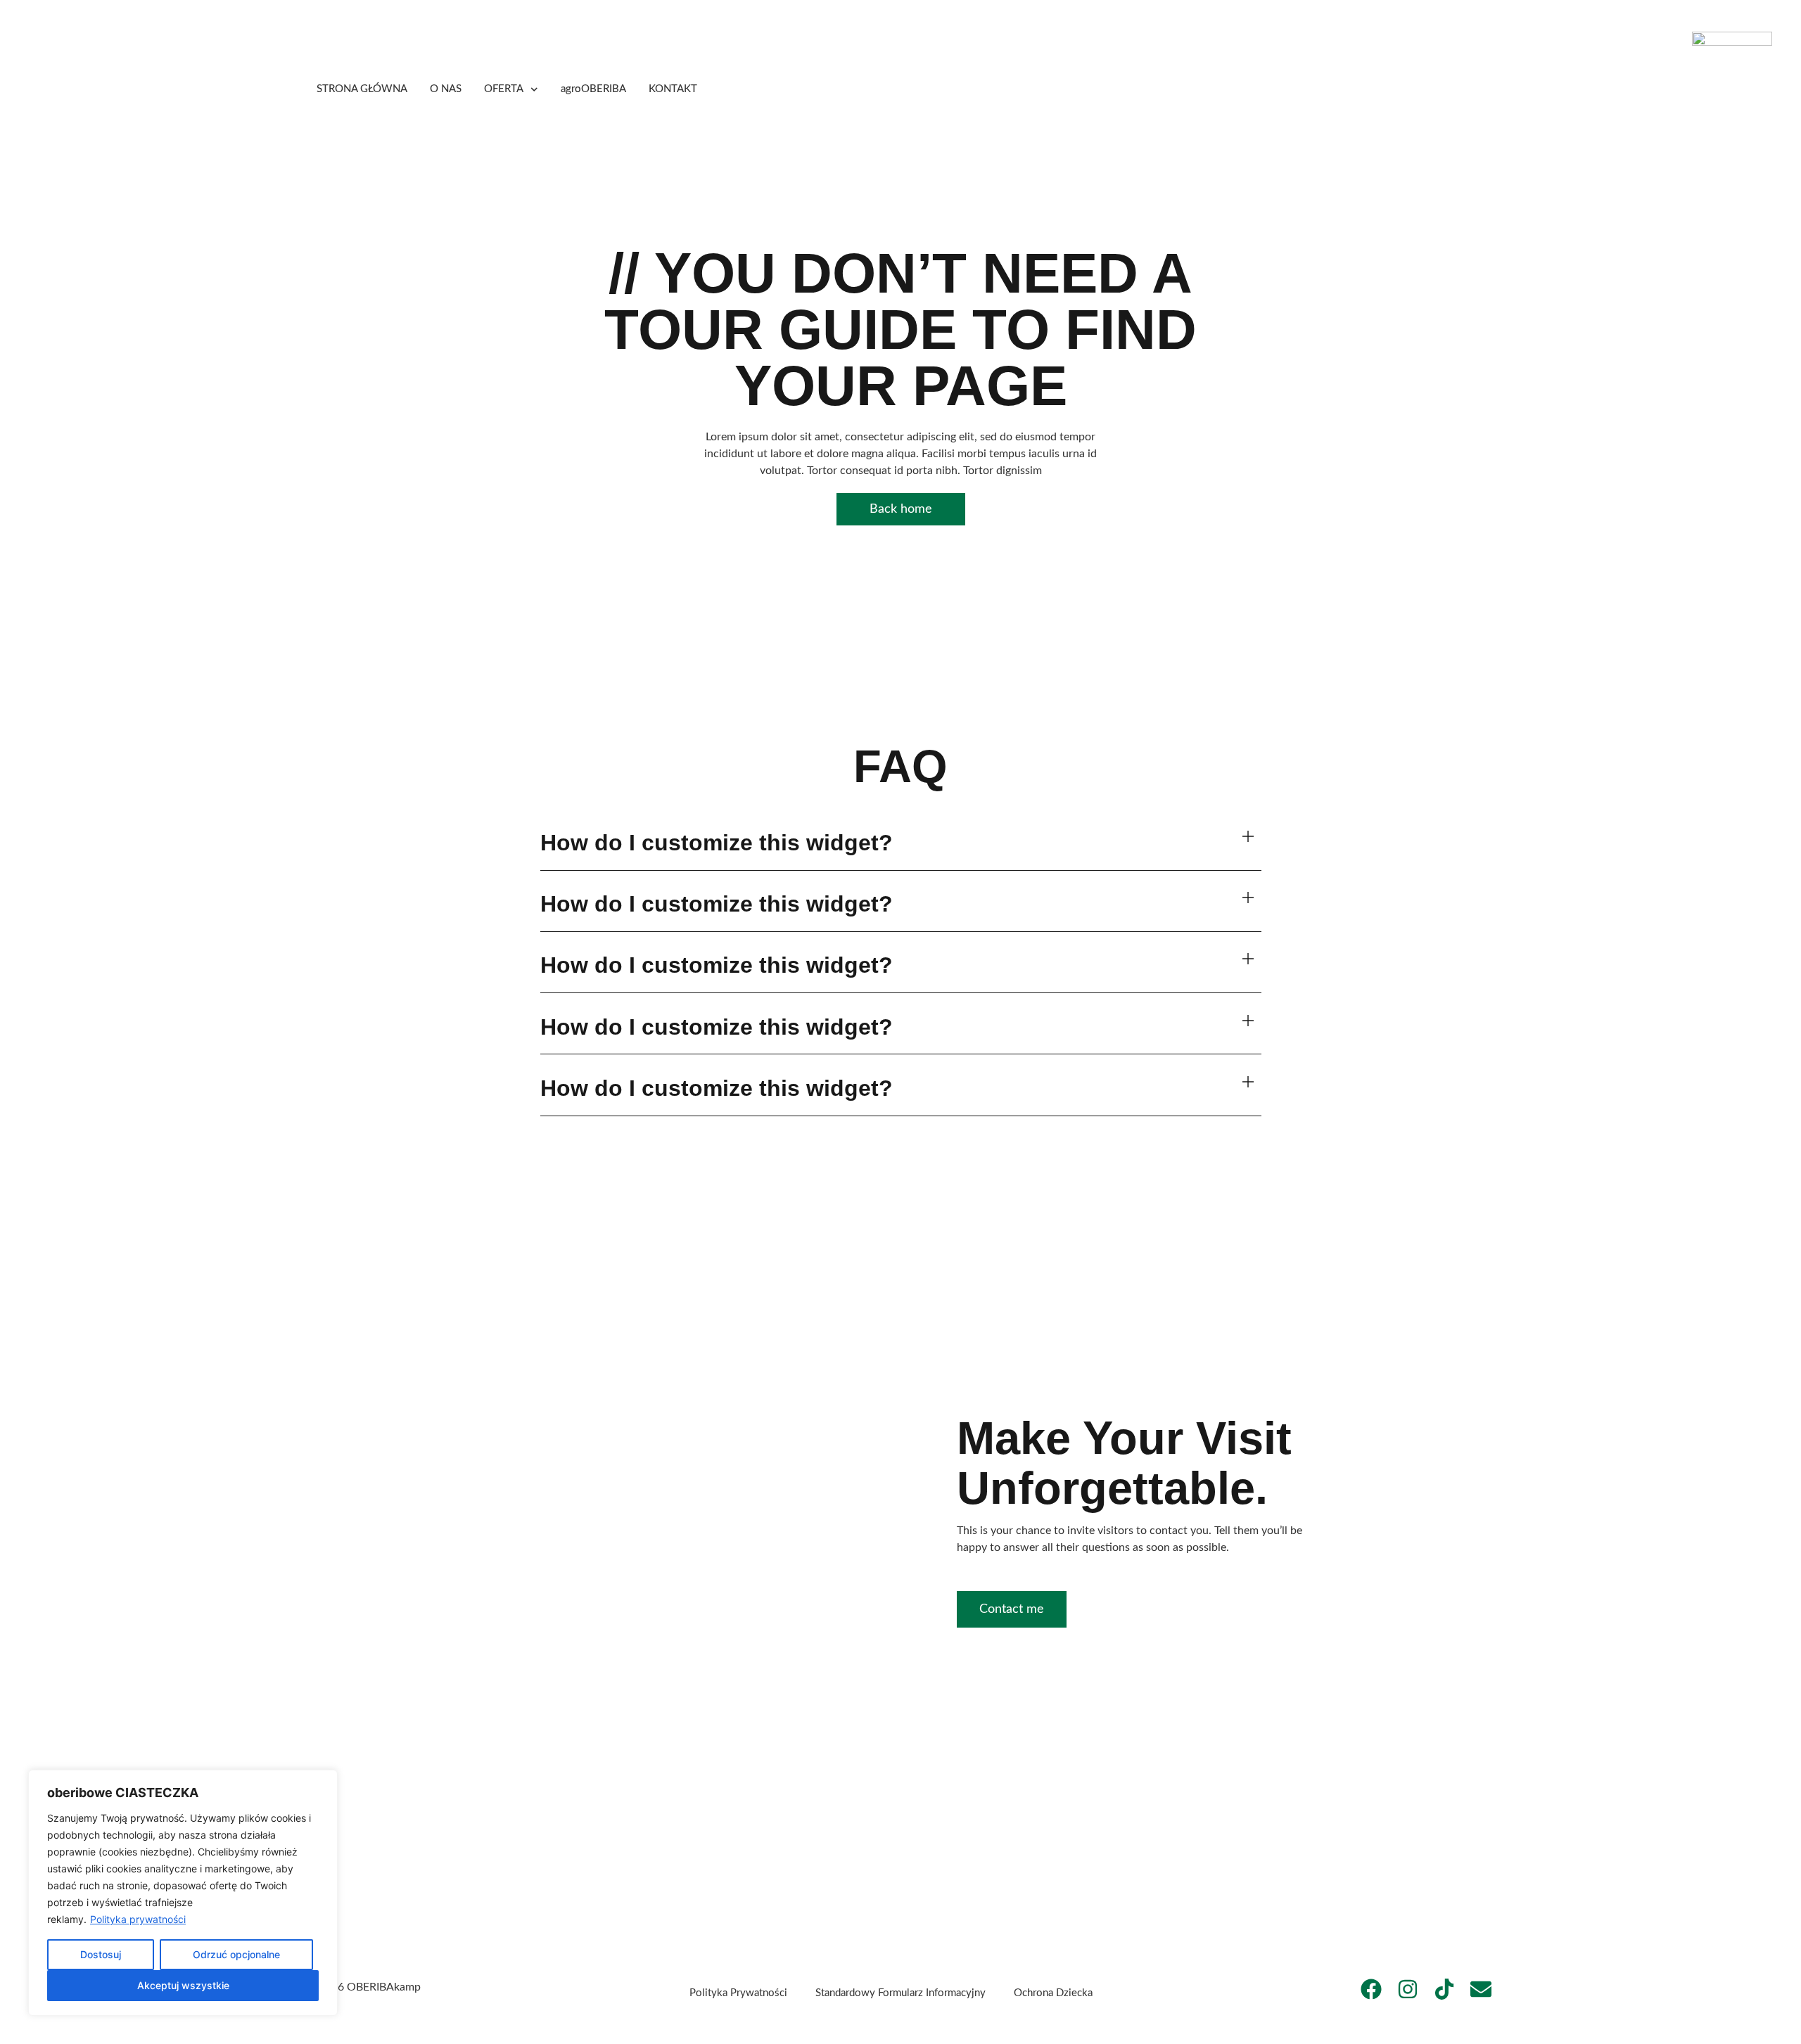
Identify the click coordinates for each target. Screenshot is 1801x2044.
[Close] (323, 1782)
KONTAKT (673, 89)
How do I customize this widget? (717, 843)
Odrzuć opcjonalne (236, 1954)
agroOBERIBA (593, 89)
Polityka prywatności (138, 1919)
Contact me (1012, 1609)
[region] (183, 1893)
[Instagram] (1408, 1989)
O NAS (446, 89)
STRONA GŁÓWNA (362, 89)
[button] (901, 844)
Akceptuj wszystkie (183, 1985)
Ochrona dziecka (1053, 1993)
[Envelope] (1481, 1989)
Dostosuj (101, 1954)
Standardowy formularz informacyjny (900, 1993)
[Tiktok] (1444, 1989)
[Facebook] (1371, 1989)
